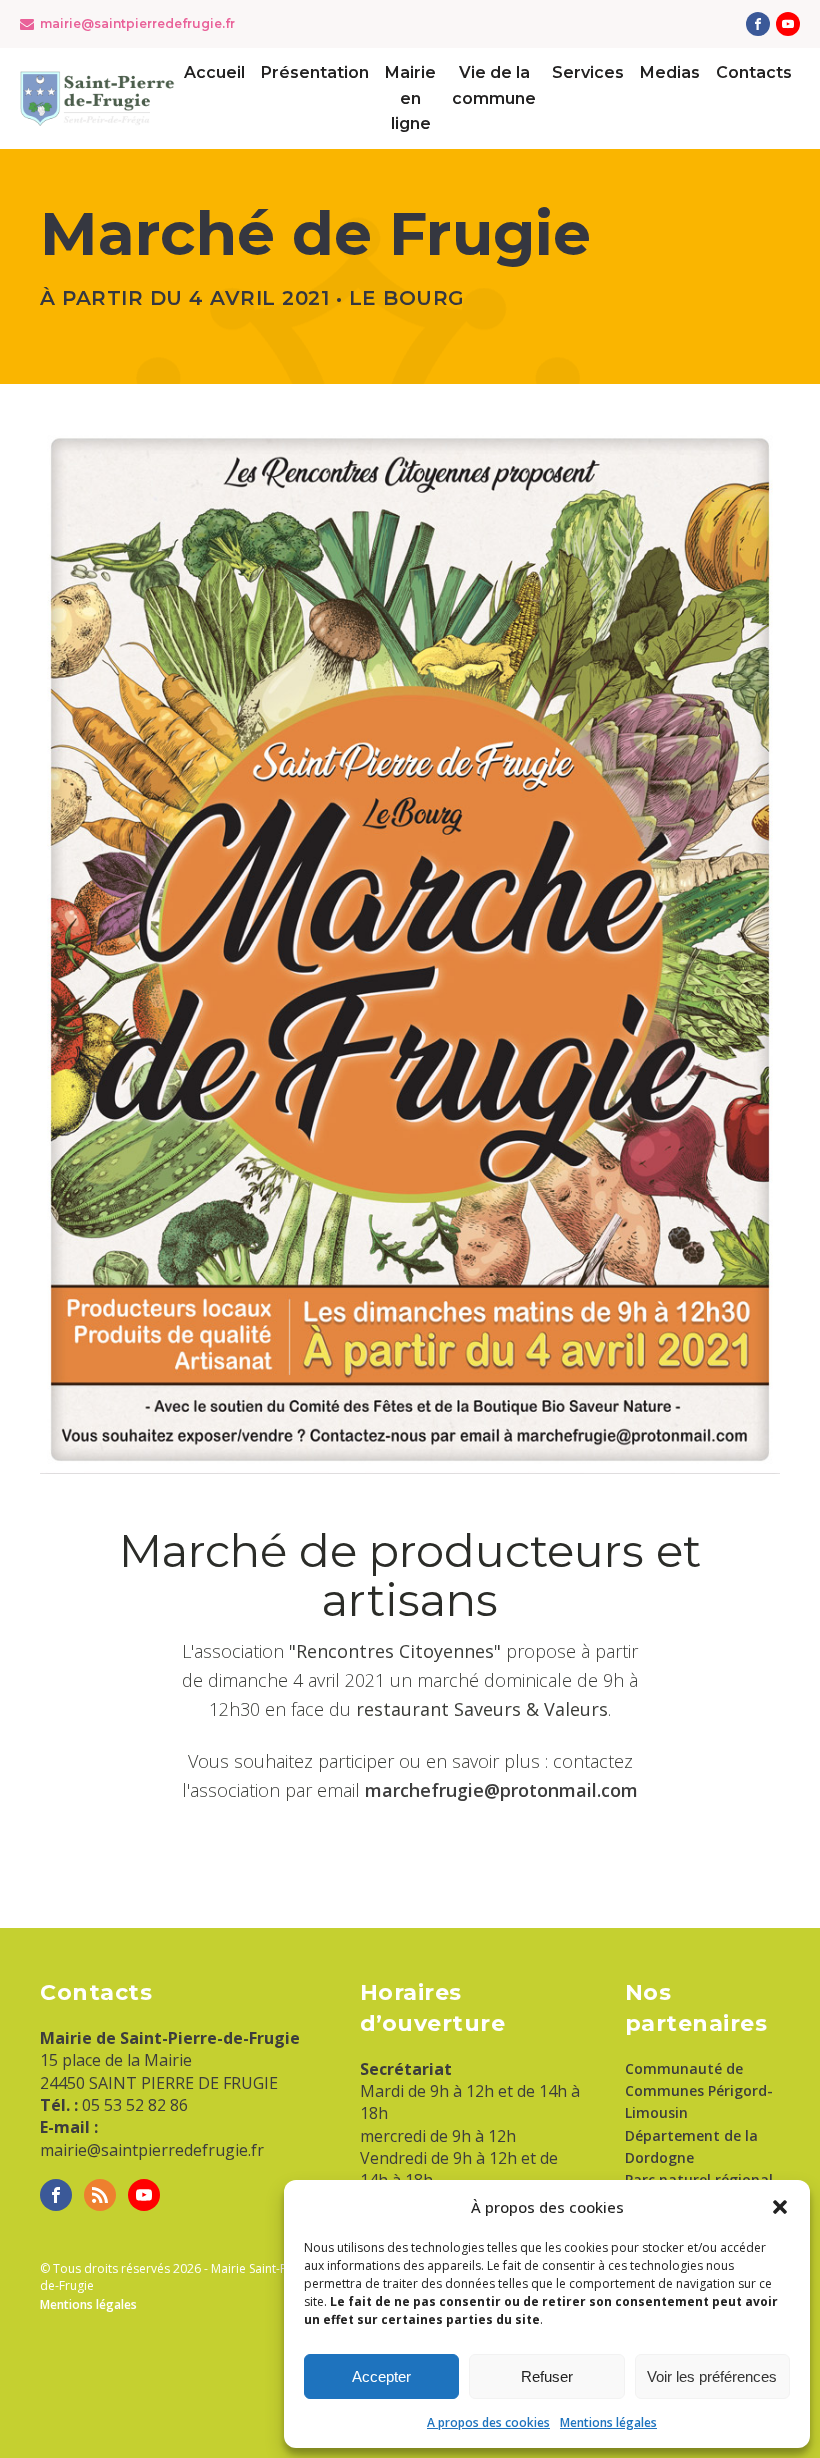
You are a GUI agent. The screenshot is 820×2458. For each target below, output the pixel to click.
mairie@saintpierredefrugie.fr (137, 23)
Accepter (381, 2376)
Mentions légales (608, 2422)
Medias (670, 72)
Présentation (315, 72)
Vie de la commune (494, 85)
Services (588, 72)
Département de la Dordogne (691, 2146)
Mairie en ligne (410, 98)
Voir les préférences (712, 2376)
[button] (780, 2207)
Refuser (547, 2376)
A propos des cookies (488, 2422)
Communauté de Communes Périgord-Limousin (699, 2091)
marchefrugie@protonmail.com (501, 1790)
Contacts (754, 72)
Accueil (214, 72)
